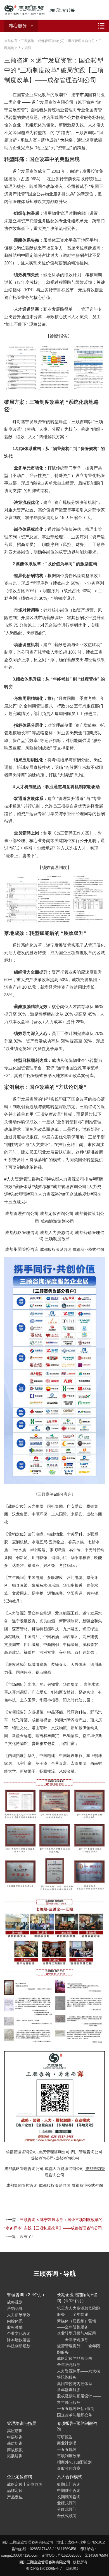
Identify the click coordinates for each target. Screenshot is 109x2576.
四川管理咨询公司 (87, 2152)
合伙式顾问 (67, 2516)
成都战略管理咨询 (22, 1232)
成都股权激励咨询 (56, 1249)
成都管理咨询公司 (22, 1213)
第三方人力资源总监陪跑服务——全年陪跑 (79, 2311)
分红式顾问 (67, 2509)
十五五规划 (67, 2450)
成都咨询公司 (42, 2158)
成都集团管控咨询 (22, 1249)
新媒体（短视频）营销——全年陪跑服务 (77, 2324)
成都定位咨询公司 (57, 1213)
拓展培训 (15, 2456)
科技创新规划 (19, 2346)
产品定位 (15, 2497)
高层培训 (15, 2431)
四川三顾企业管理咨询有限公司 (46, 10)
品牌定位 (15, 2490)
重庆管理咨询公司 (54, 2152)
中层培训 (15, 2437)
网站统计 (73, 2569)
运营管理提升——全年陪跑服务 (79, 2349)
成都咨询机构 (67, 2158)
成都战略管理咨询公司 (24, 2169)
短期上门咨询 (69, 2484)
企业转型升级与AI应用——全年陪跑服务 (76, 2336)
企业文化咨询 (19, 2333)
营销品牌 (15, 2309)
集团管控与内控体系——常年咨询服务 (79, 2387)
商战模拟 (15, 2450)
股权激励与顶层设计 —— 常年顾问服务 (79, 2399)
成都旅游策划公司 (57, 1221)
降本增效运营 (19, 2340)
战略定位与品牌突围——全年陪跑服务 (79, 2361)
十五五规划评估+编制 (76, 2409)
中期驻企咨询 (69, 2490)
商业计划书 (67, 2443)
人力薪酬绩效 (19, 2315)
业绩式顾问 (67, 2503)
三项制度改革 (57, 1239)
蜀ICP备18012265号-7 (44, 2569)
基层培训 (15, 2443)
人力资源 (25, 48)
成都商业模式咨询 (88, 1249)
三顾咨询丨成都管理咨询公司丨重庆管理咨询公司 (58, 41)
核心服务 (18, 26)
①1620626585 (70, 2555)
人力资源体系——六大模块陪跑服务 (79, 2374)
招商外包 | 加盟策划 (74, 2462)
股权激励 (15, 2327)
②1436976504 (96, 2555)
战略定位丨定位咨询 (25, 2484)
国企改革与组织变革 (75, 2415)
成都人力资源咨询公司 (64, 2169)
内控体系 (15, 2321)
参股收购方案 (69, 2468)
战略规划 (15, 2302)
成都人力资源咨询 (57, 1232)
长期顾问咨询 (69, 2497)
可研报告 (65, 2437)
